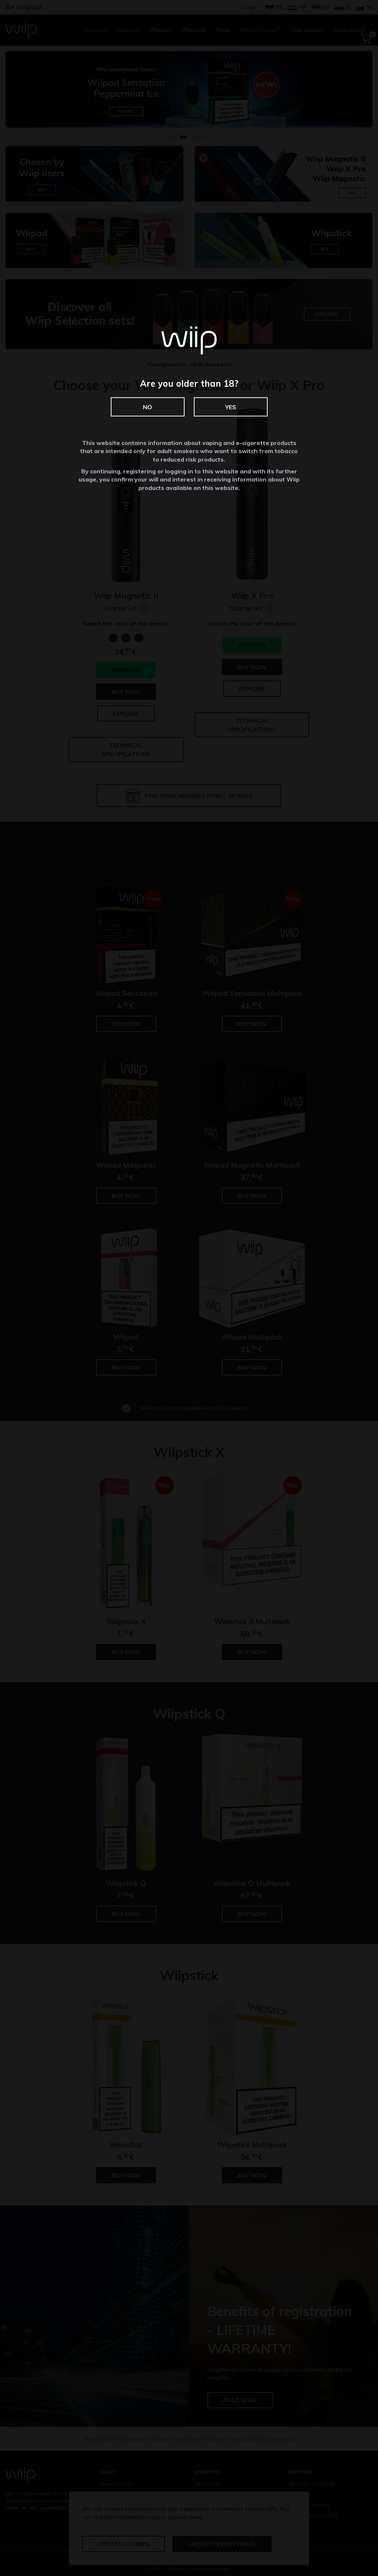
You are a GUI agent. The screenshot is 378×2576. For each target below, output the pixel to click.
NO (147, 407)
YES (231, 407)
